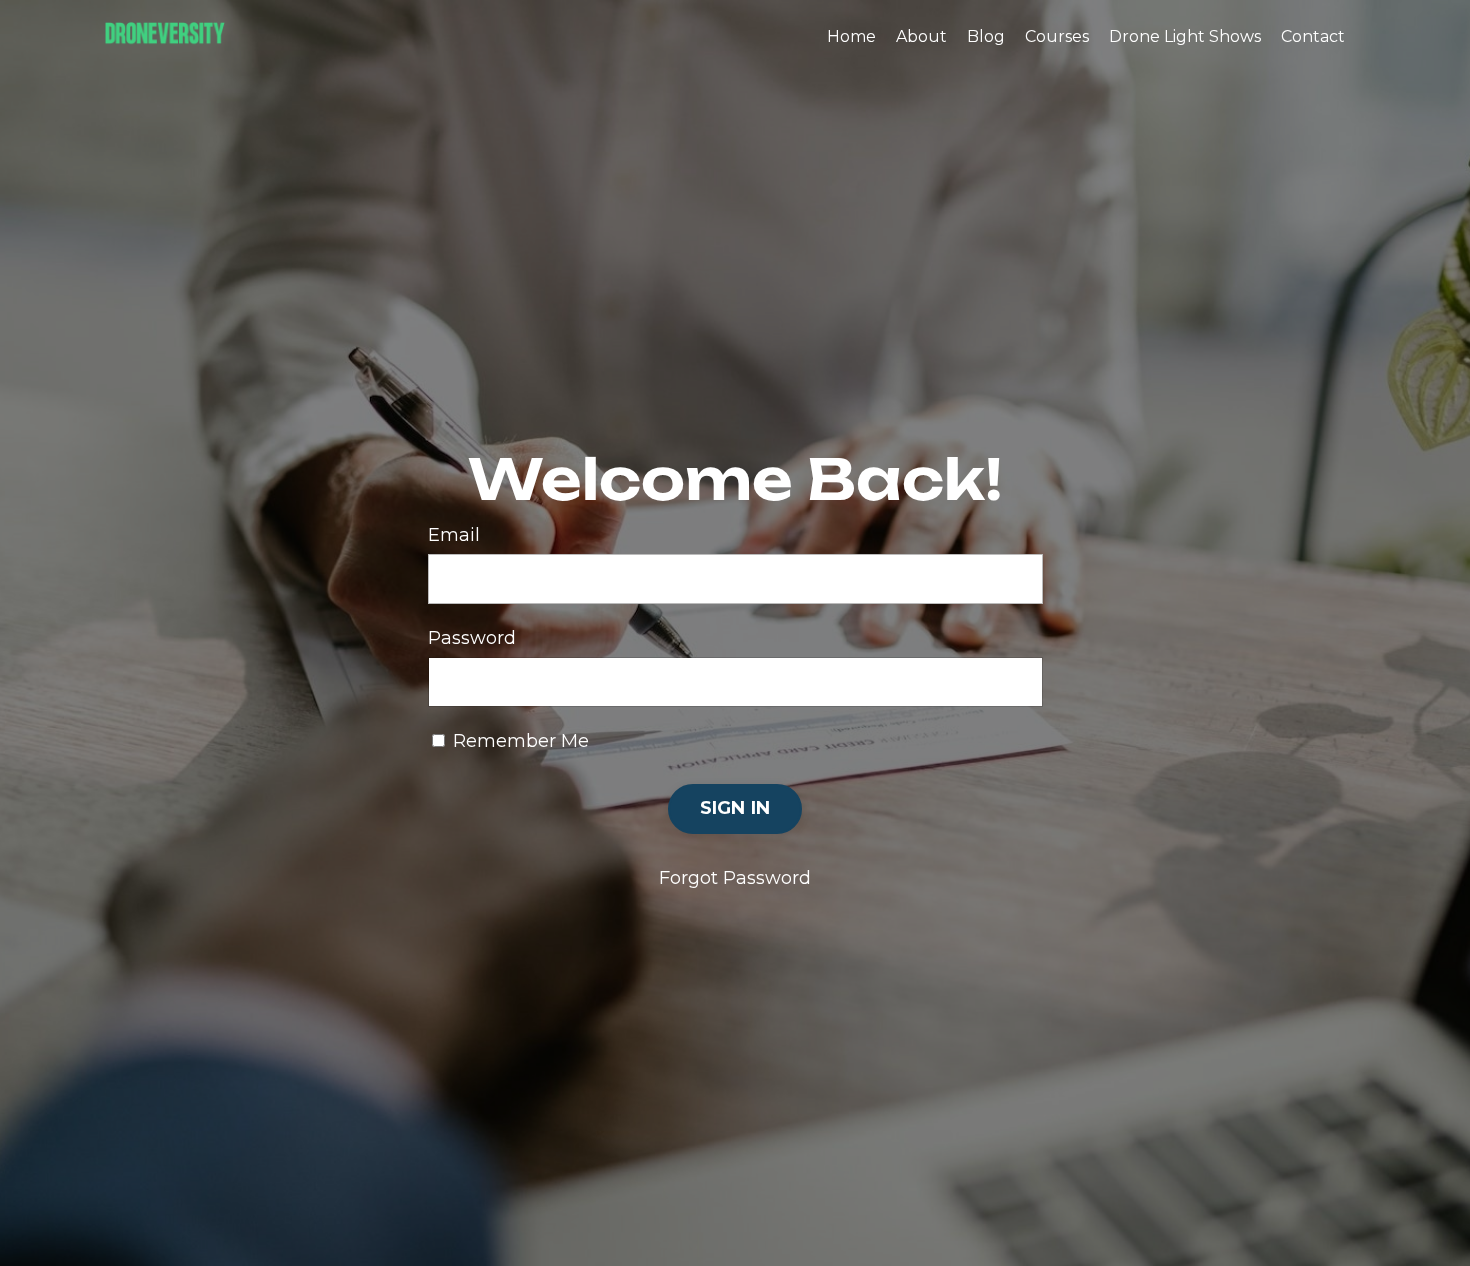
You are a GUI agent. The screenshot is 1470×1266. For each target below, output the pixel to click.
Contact (1313, 36)
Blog (986, 36)
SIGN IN (735, 808)
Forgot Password (735, 878)
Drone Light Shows (1185, 36)
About (921, 36)
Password (472, 638)
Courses (1057, 36)
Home (851, 36)
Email (454, 535)
